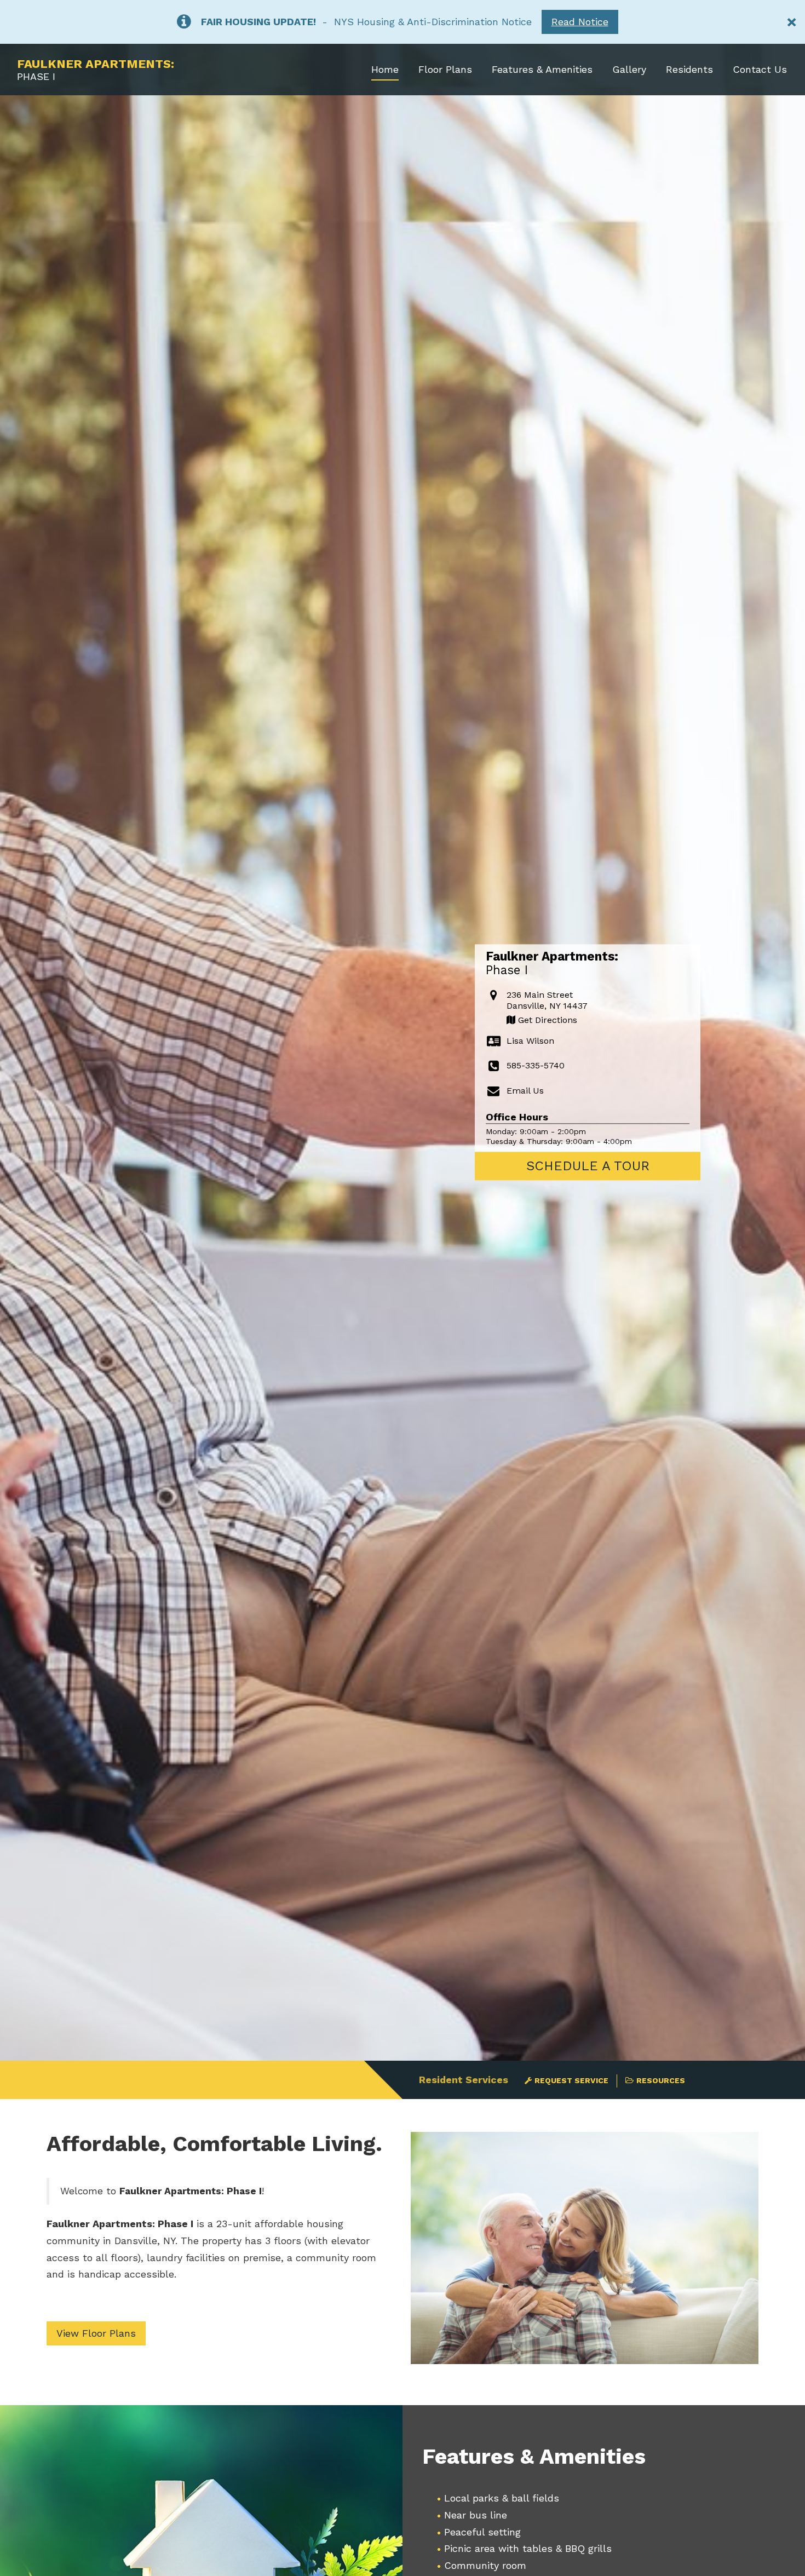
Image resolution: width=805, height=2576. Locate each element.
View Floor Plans (96, 2333)
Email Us (525, 1091)
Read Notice (580, 22)
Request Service (571, 2080)
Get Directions (546, 1020)
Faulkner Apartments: (96, 70)
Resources (661, 2080)
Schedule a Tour (588, 1166)
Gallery (629, 69)
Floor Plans (445, 69)
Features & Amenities (542, 69)
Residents (689, 69)
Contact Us (760, 69)
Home (385, 69)
